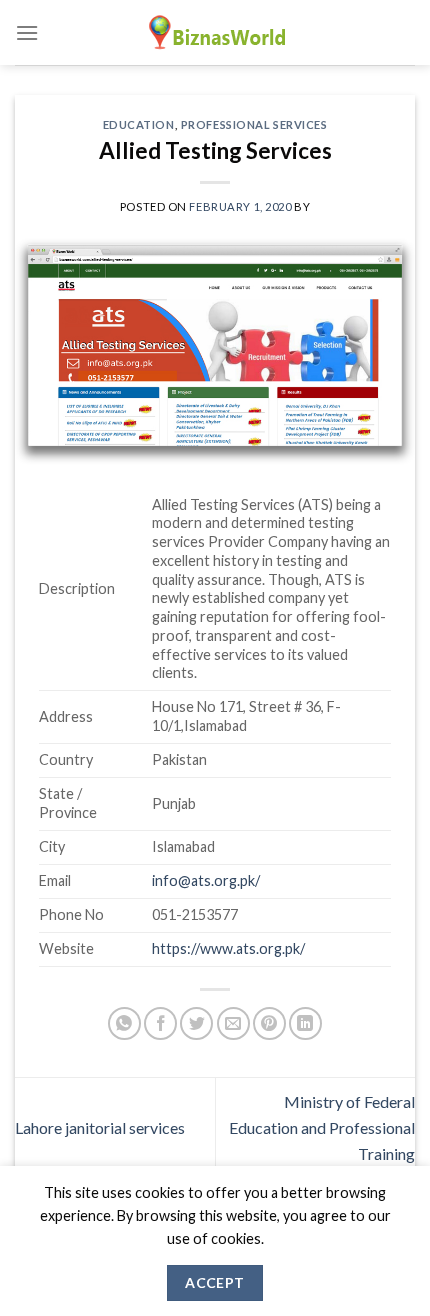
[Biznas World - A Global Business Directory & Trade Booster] (215, 32)
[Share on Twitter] (196, 1023)
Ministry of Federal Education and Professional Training (322, 1127)
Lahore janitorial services (100, 1127)
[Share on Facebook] (160, 1023)
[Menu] (27, 32)
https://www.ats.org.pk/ (228, 948)
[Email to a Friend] (233, 1023)
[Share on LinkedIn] (305, 1023)
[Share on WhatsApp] (124, 1023)
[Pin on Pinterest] (269, 1023)
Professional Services (254, 124)
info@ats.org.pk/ (206, 880)
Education (139, 124)
